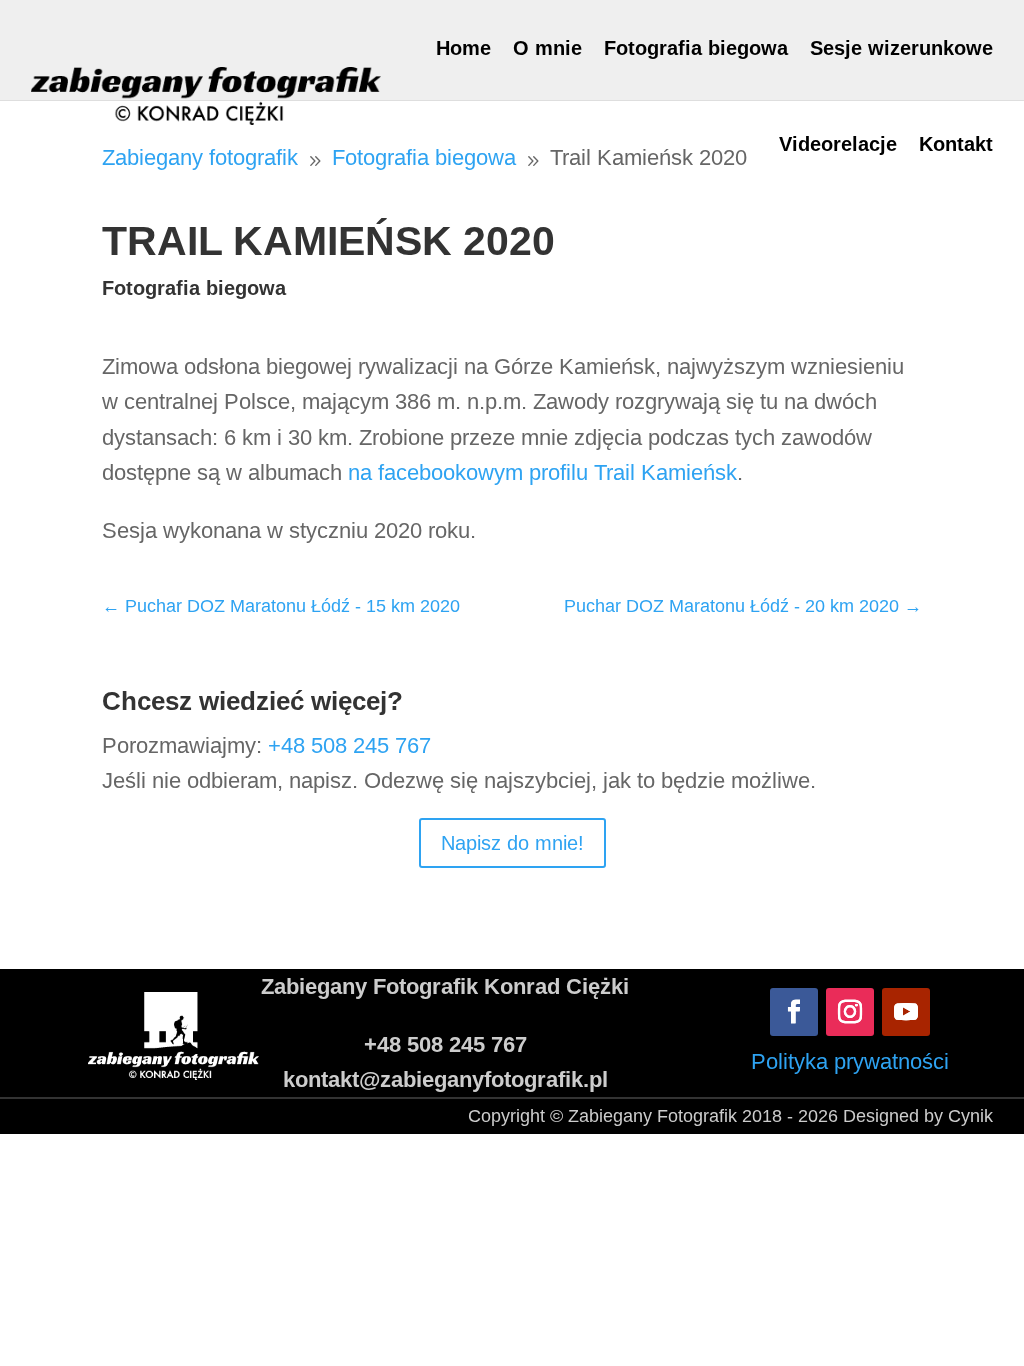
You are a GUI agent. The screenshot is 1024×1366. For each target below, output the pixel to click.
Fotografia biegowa (696, 48)
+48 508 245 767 (349, 745)
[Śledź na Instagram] (850, 1012)
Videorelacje (838, 144)
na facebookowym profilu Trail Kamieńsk (542, 472)
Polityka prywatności (850, 1061)
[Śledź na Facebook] (794, 1012)
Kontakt (956, 144)
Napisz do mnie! (512, 843)
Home (463, 48)
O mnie (547, 48)
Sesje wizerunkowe (901, 48)
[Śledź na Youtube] (906, 1012)
